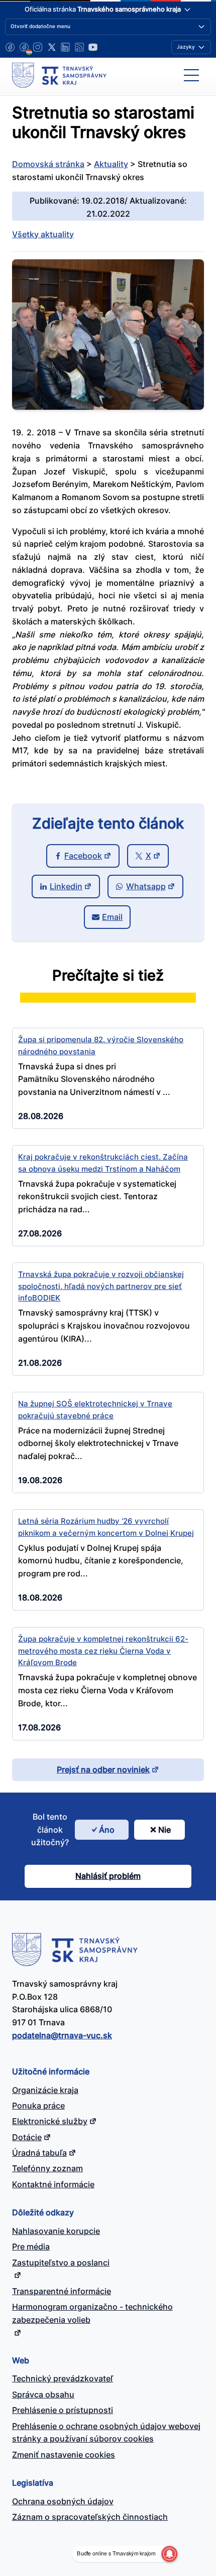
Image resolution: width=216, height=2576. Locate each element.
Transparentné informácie (62, 2291)
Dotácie (27, 2137)
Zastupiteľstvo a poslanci (61, 2263)
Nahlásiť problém (108, 1876)
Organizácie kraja (45, 2090)
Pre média (31, 2246)
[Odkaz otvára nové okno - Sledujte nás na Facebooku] (10, 47)
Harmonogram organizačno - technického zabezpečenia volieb (92, 2313)
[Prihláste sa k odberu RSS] (79, 47)
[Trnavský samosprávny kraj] (59, 75)
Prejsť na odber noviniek (103, 1769)
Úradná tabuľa (39, 2153)
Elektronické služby (50, 2121)
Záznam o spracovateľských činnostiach (90, 2517)
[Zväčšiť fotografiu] (108, 407)
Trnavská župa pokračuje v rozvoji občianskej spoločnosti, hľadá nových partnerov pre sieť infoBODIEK (101, 1286)
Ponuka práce (38, 2106)
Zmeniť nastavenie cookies (64, 2455)
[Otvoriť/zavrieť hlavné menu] (191, 75)
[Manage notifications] (169, 2554)
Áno (107, 1830)
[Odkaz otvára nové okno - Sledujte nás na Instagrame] (38, 47)
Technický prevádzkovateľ (63, 2378)
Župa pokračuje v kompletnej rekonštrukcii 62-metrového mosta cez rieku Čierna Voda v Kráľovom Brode (103, 1651)
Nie (165, 1830)
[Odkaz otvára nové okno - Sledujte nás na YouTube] (93, 47)
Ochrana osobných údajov (63, 2501)
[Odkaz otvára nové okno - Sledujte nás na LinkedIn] (65, 47)
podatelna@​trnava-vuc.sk (62, 2035)
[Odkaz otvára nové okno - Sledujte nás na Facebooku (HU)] (24, 47)
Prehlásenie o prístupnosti (63, 2410)
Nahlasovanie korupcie (56, 2231)
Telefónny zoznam (47, 2168)
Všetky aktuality (43, 234)
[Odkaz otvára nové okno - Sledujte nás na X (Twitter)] (52, 47)
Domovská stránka (48, 164)
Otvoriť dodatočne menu (40, 26)
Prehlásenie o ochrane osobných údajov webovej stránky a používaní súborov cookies (106, 2433)
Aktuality (111, 164)
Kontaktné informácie (53, 2184)
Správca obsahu (43, 2394)
